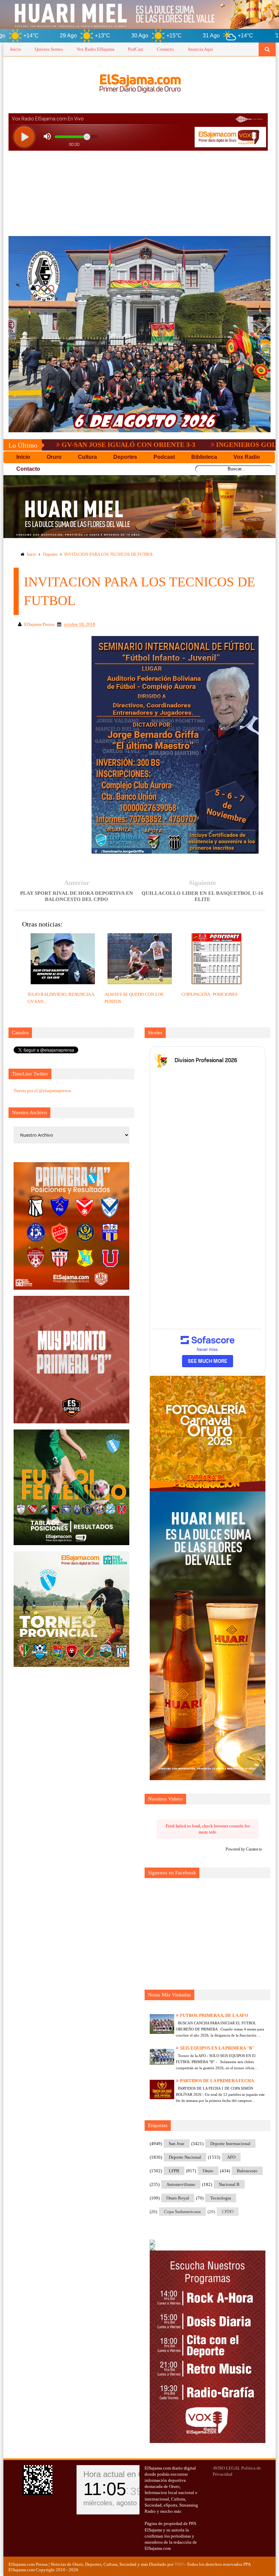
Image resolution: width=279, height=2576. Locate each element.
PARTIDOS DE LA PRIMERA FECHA (217, 2081)
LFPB (174, 2171)
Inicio (16, 49)
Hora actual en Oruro (121, 2474)
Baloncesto (247, 2171)
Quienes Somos (49, 49)
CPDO (228, 2212)
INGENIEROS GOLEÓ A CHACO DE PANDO (199, 445)
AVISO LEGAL (226, 2468)
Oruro (208, 2171)
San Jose (177, 2144)
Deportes (50, 554)
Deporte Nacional (185, 2157)
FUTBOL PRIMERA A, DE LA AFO (214, 2015)
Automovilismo (181, 2184)
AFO (231, 2157)
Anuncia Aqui (200, 49)
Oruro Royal (178, 2198)
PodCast (136, 49)
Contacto (165, 49)
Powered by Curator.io (244, 1849)
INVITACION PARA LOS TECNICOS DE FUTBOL (109, 554)
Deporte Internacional (230, 2144)
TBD (179, 2564)
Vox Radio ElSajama (95, 49)
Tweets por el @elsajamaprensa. (43, 1091)
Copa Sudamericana (182, 2212)
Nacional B (229, 2184)
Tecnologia (221, 2198)
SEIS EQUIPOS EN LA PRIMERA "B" (217, 2048)
